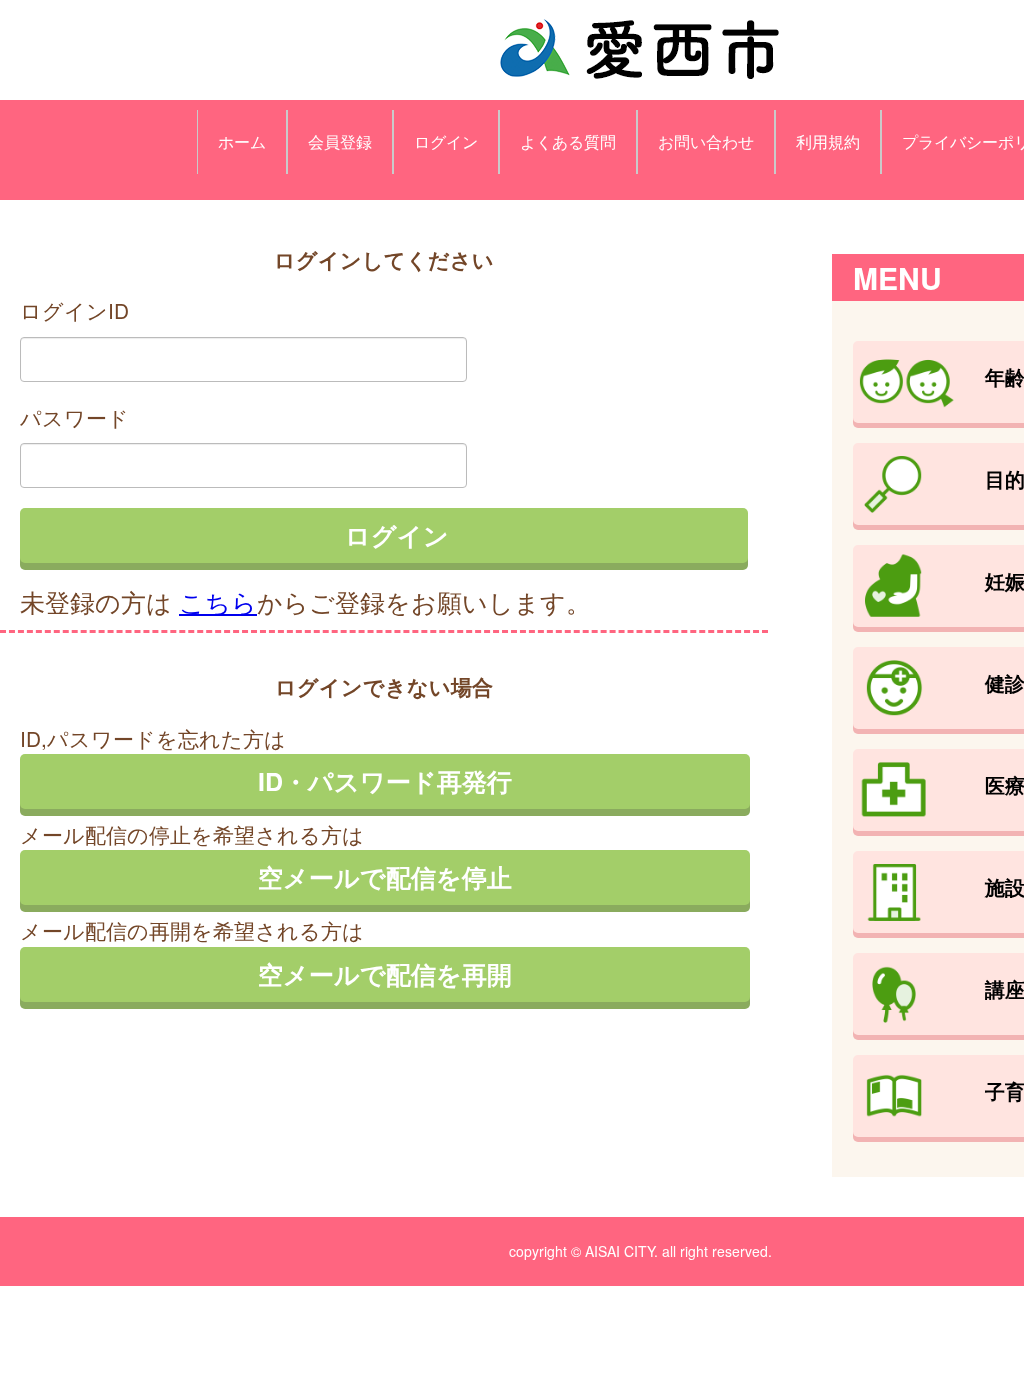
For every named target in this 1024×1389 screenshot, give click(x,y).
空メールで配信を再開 (385, 974)
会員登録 (340, 141)
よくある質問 (568, 141)
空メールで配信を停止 (385, 877)
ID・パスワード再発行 (385, 781)
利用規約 (828, 141)
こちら (218, 601)
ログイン (446, 141)
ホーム (242, 141)
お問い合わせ (706, 141)
